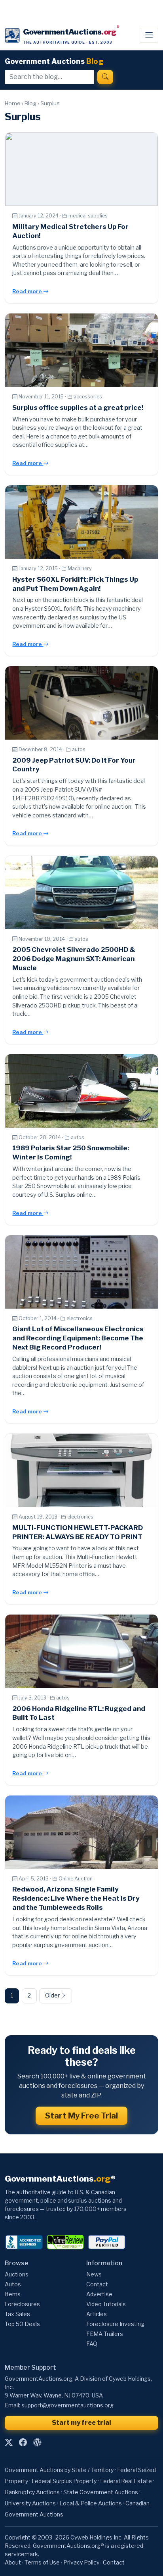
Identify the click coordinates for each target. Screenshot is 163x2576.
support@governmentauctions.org (67, 2405)
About (13, 2562)
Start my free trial (81, 2423)
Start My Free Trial (81, 2116)
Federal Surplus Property (64, 2481)
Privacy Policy (81, 2562)
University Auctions (30, 2503)
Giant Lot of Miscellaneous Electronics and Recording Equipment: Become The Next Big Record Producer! (78, 1338)
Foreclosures (22, 2304)
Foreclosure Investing (115, 2324)
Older (53, 1995)
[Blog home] (37, 2442)
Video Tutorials (106, 2304)
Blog (30, 103)
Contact (97, 2284)
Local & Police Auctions (91, 2503)
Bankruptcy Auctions (32, 2492)
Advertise (99, 2294)
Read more (28, 291)
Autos (13, 2284)
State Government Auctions (101, 2492)
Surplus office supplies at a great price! (78, 408)
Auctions (17, 2274)
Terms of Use (42, 2562)
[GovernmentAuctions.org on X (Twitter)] (9, 2442)
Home (13, 103)
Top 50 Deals (22, 2324)
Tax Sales (17, 2314)
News (94, 2274)
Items (13, 2294)
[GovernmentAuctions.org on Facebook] (23, 2442)
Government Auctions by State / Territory (59, 2470)
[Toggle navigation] (149, 35)
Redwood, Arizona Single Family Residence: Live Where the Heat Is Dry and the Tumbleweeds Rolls (76, 1898)
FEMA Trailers (105, 2334)
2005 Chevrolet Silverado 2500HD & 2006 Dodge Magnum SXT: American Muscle (74, 959)
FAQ (92, 2344)
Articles (97, 2314)
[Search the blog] (105, 77)
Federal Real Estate (126, 2481)
